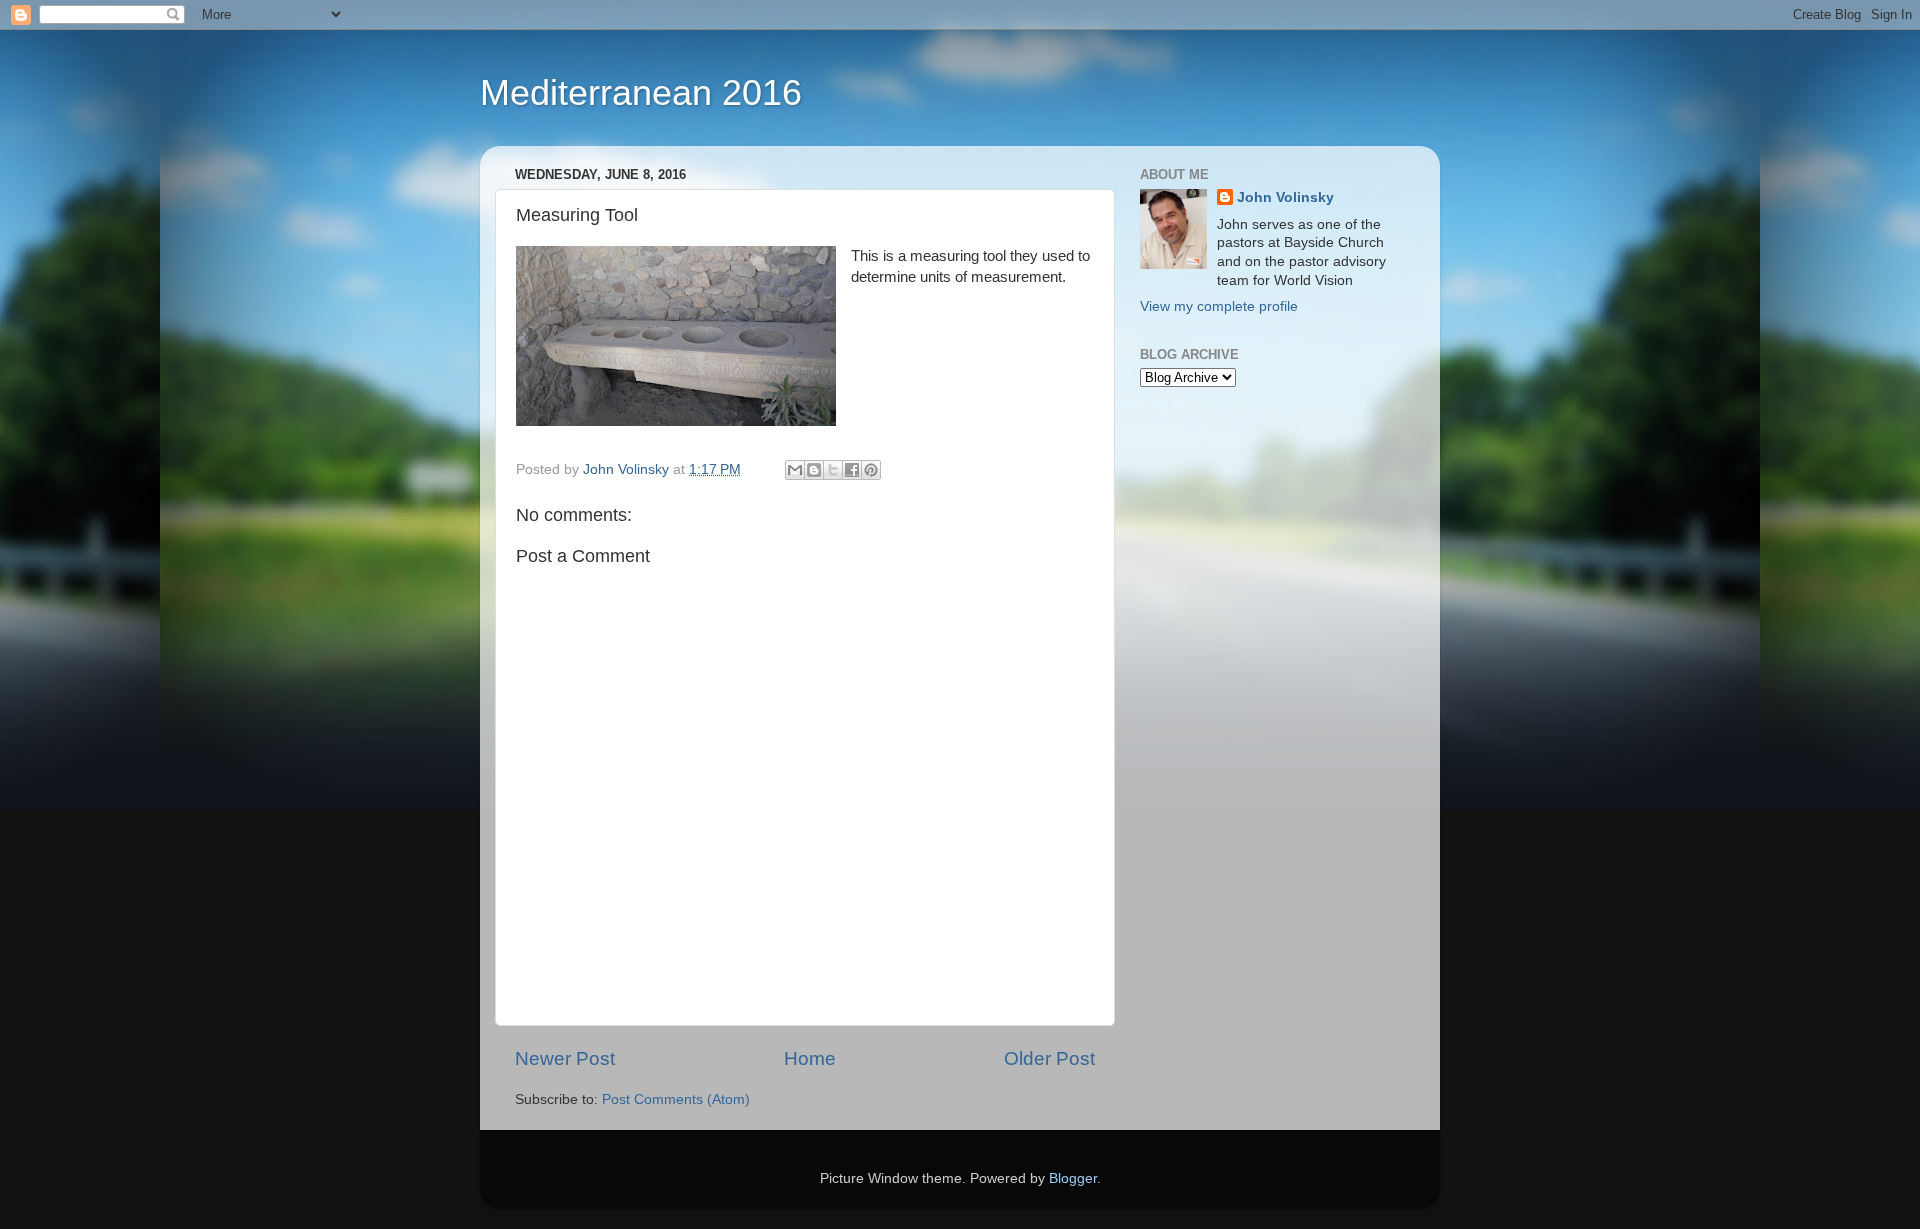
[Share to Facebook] (852, 470)
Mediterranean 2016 (641, 92)
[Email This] (795, 470)
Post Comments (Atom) (676, 1099)
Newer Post (565, 1058)
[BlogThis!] (814, 470)
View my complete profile (1219, 306)
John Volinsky (1285, 197)
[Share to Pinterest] (871, 470)
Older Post (1049, 1058)
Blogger (1073, 1178)
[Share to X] (833, 470)
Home (810, 1058)
